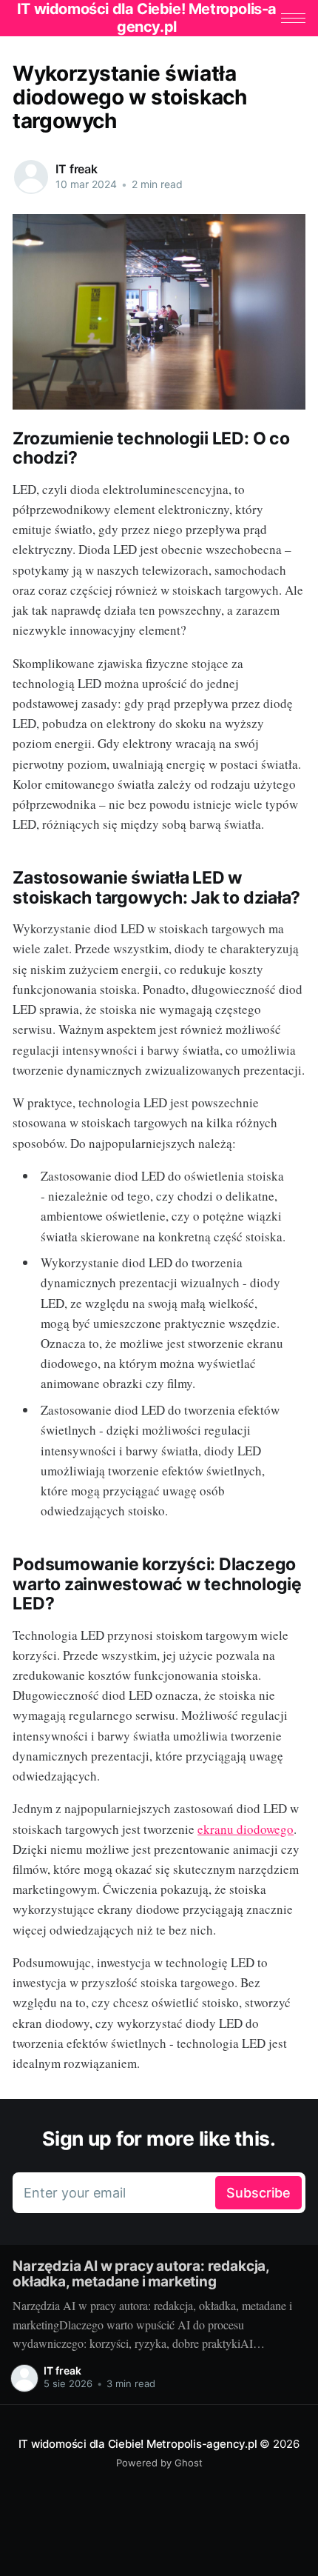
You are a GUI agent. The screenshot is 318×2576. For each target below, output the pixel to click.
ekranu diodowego (246, 1829)
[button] (293, 18)
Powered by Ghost (159, 2463)
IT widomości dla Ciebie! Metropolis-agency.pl (138, 2444)
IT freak (77, 169)
